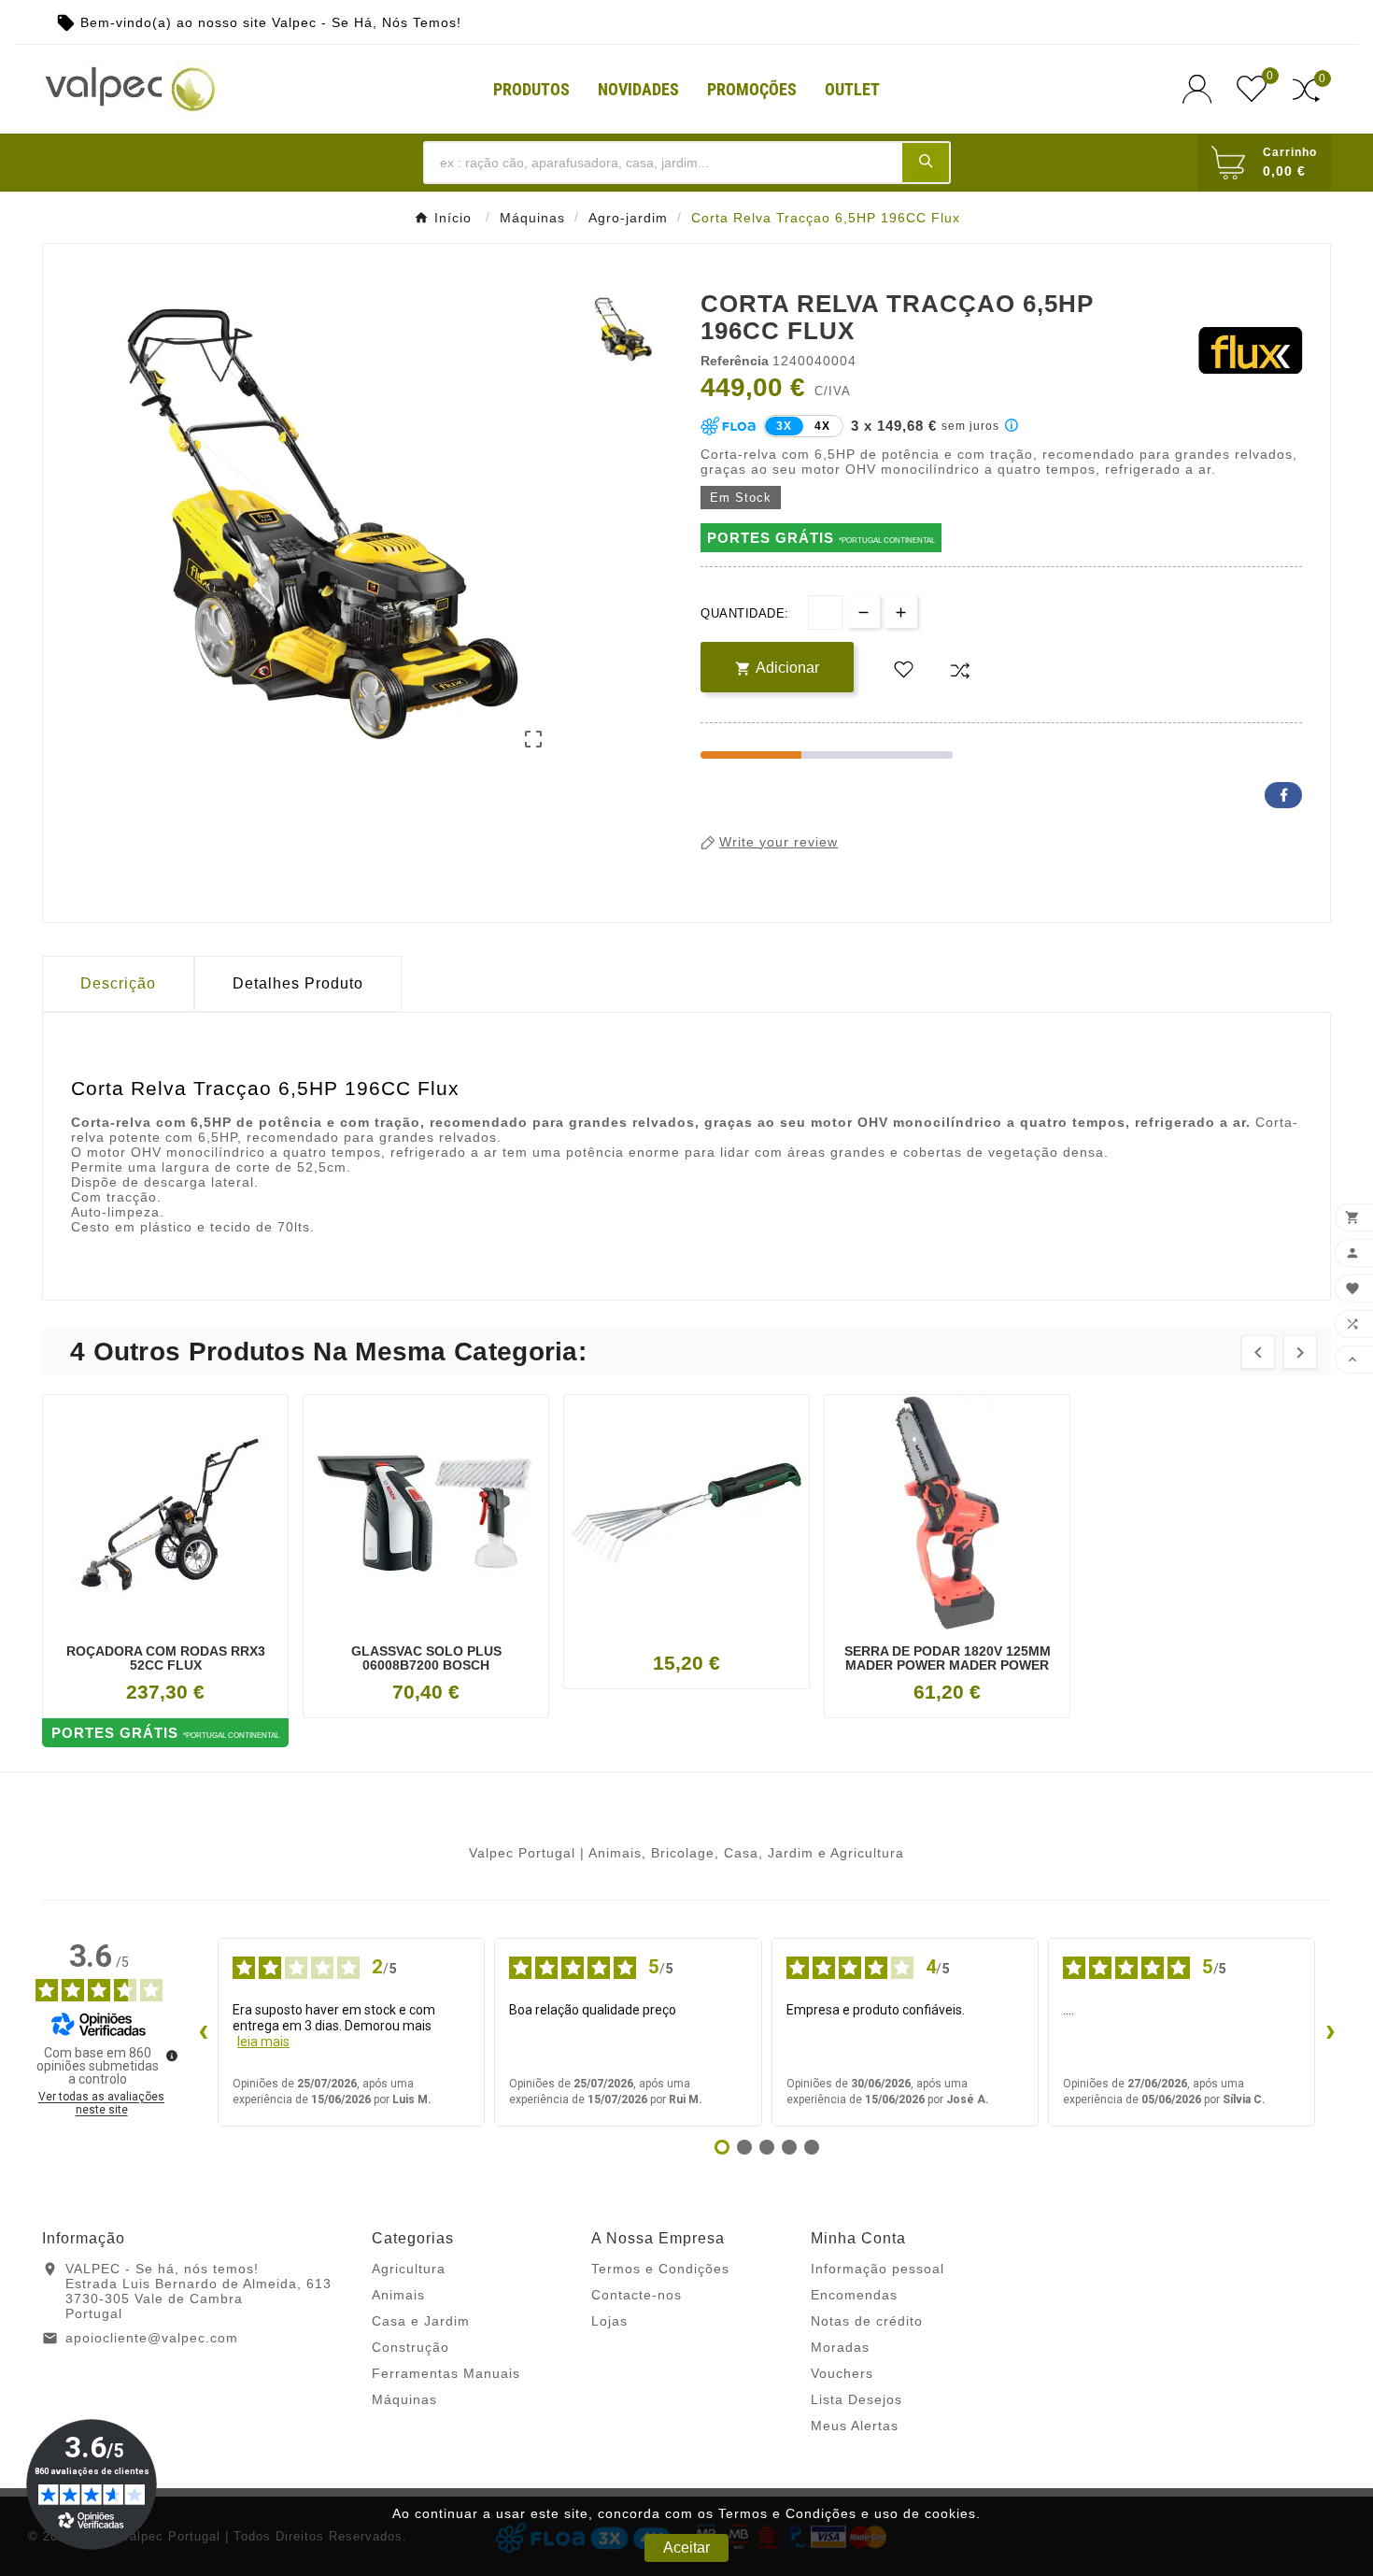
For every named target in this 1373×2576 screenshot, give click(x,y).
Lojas (609, 2321)
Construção (410, 2347)
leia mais (263, 2042)
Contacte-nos (637, 2295)
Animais (398, 2295)
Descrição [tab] (118, 983)
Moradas (840, 2347)
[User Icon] (1203, 89)
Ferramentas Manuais (446, 2373)
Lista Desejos (856, 2399)
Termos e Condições (660, 2269)
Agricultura (409, 2269)
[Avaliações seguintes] (1330, 2032)
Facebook (1283, 795)
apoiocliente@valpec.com (152, 2338)
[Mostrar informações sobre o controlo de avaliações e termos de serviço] (172, 2056)
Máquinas (404, 2399)
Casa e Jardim (421, 2321)
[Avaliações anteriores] (203, 2032)
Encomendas (854, 2295)
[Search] (926, 162)
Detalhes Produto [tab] (298, 983)
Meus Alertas (855, 2426)
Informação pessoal (878, 2269)
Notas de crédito (867, 2321)
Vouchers (842, 2373)
